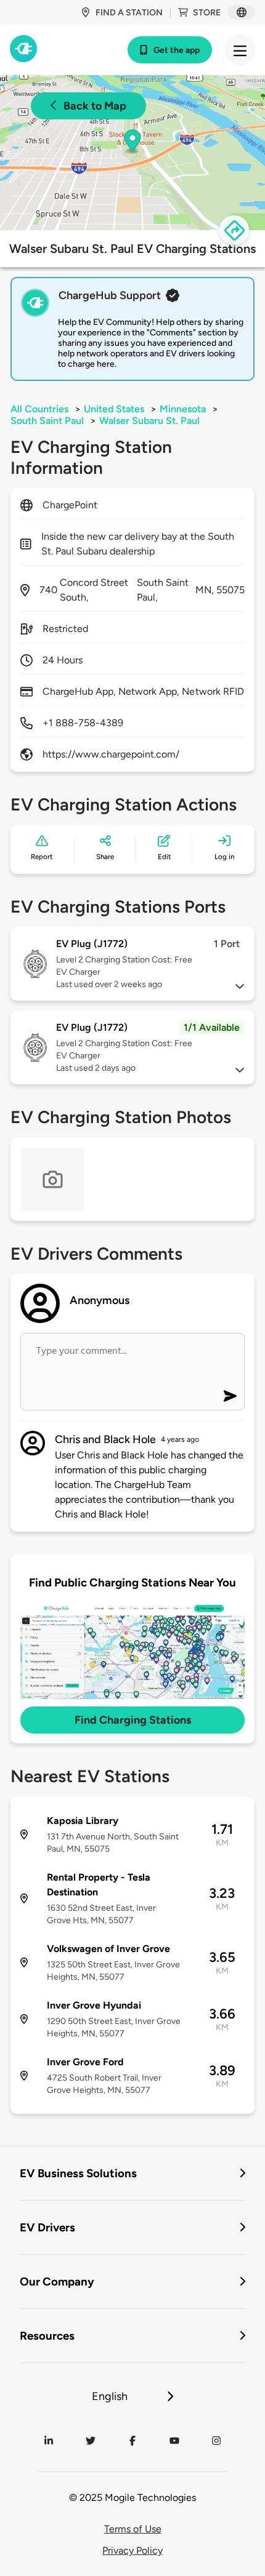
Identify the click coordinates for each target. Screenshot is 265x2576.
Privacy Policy (132, 2550)
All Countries (39, 409)
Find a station (129, 13)
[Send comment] (230, 1396)
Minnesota (183, 409)
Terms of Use (133, 2529)
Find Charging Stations (133, 1720)
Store (207, 13)
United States (114, 409)
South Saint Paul (47, 421)
